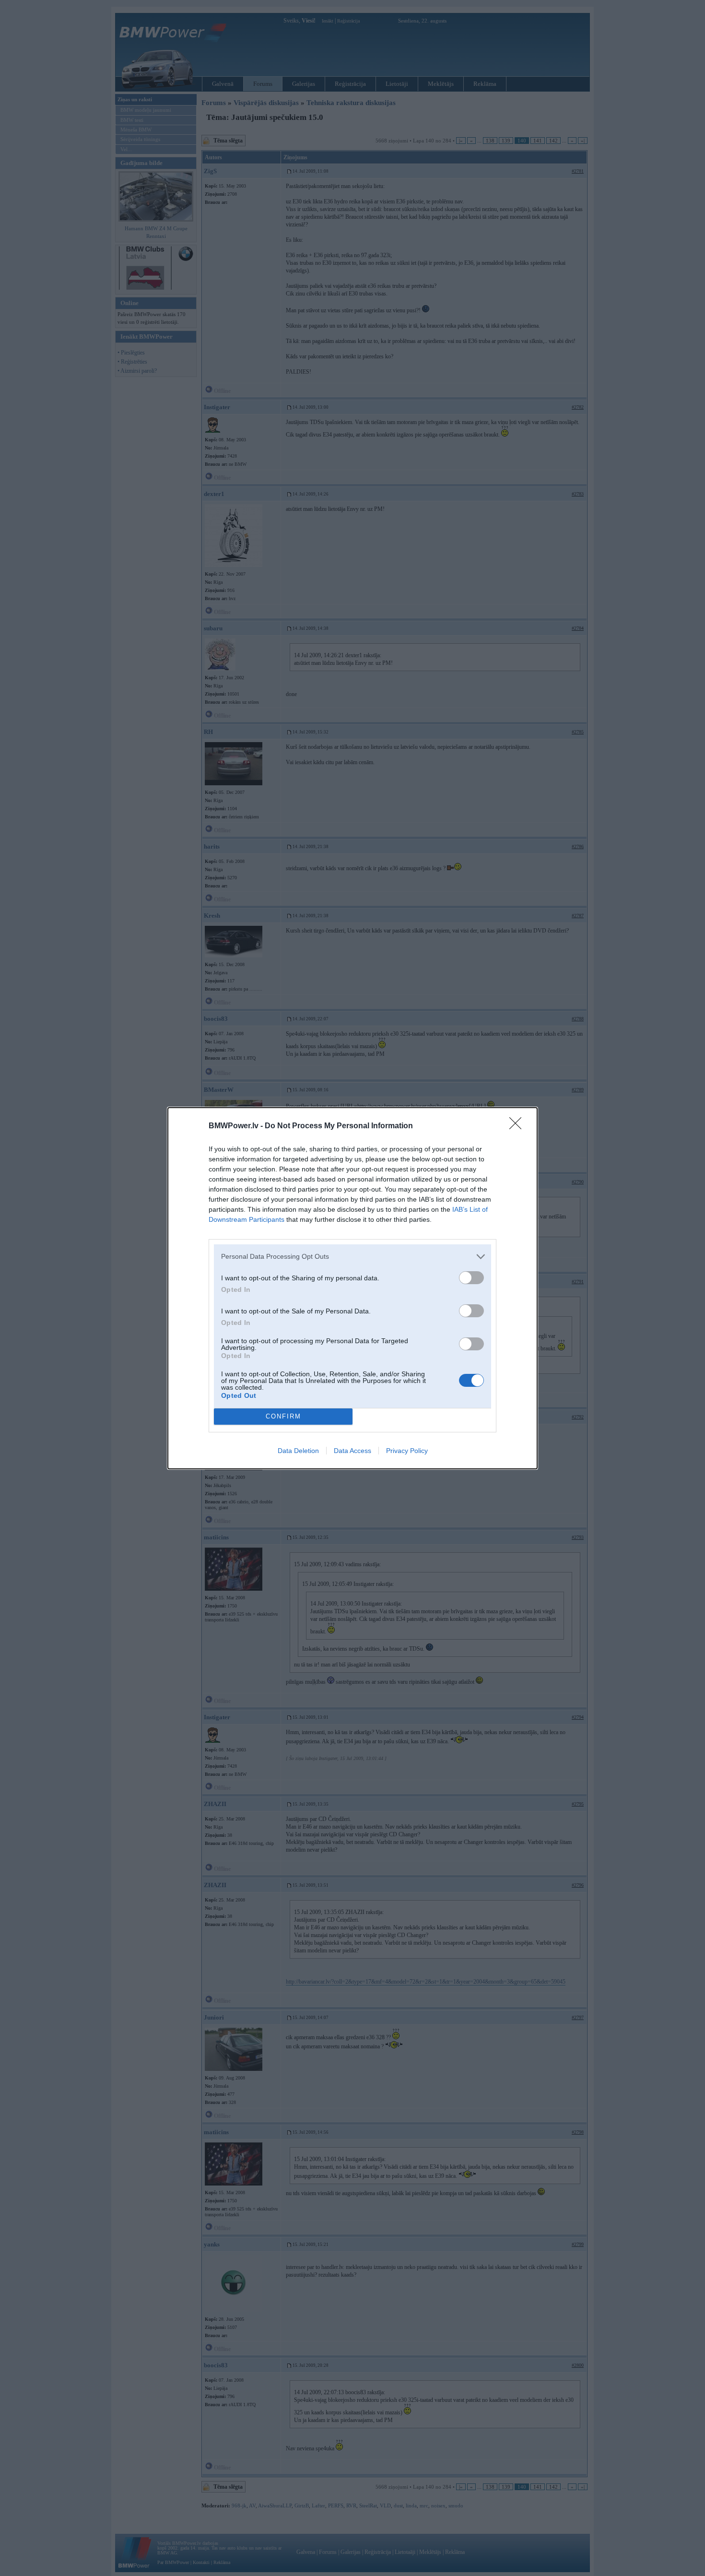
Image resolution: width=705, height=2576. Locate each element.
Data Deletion (298, 1451)
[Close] (518, 1126)
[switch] (471, 1278)
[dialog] (352, 1288)
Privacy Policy (407, 1451)
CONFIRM (283, 1416)
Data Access (352, 1451)
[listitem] (352, 1257)
